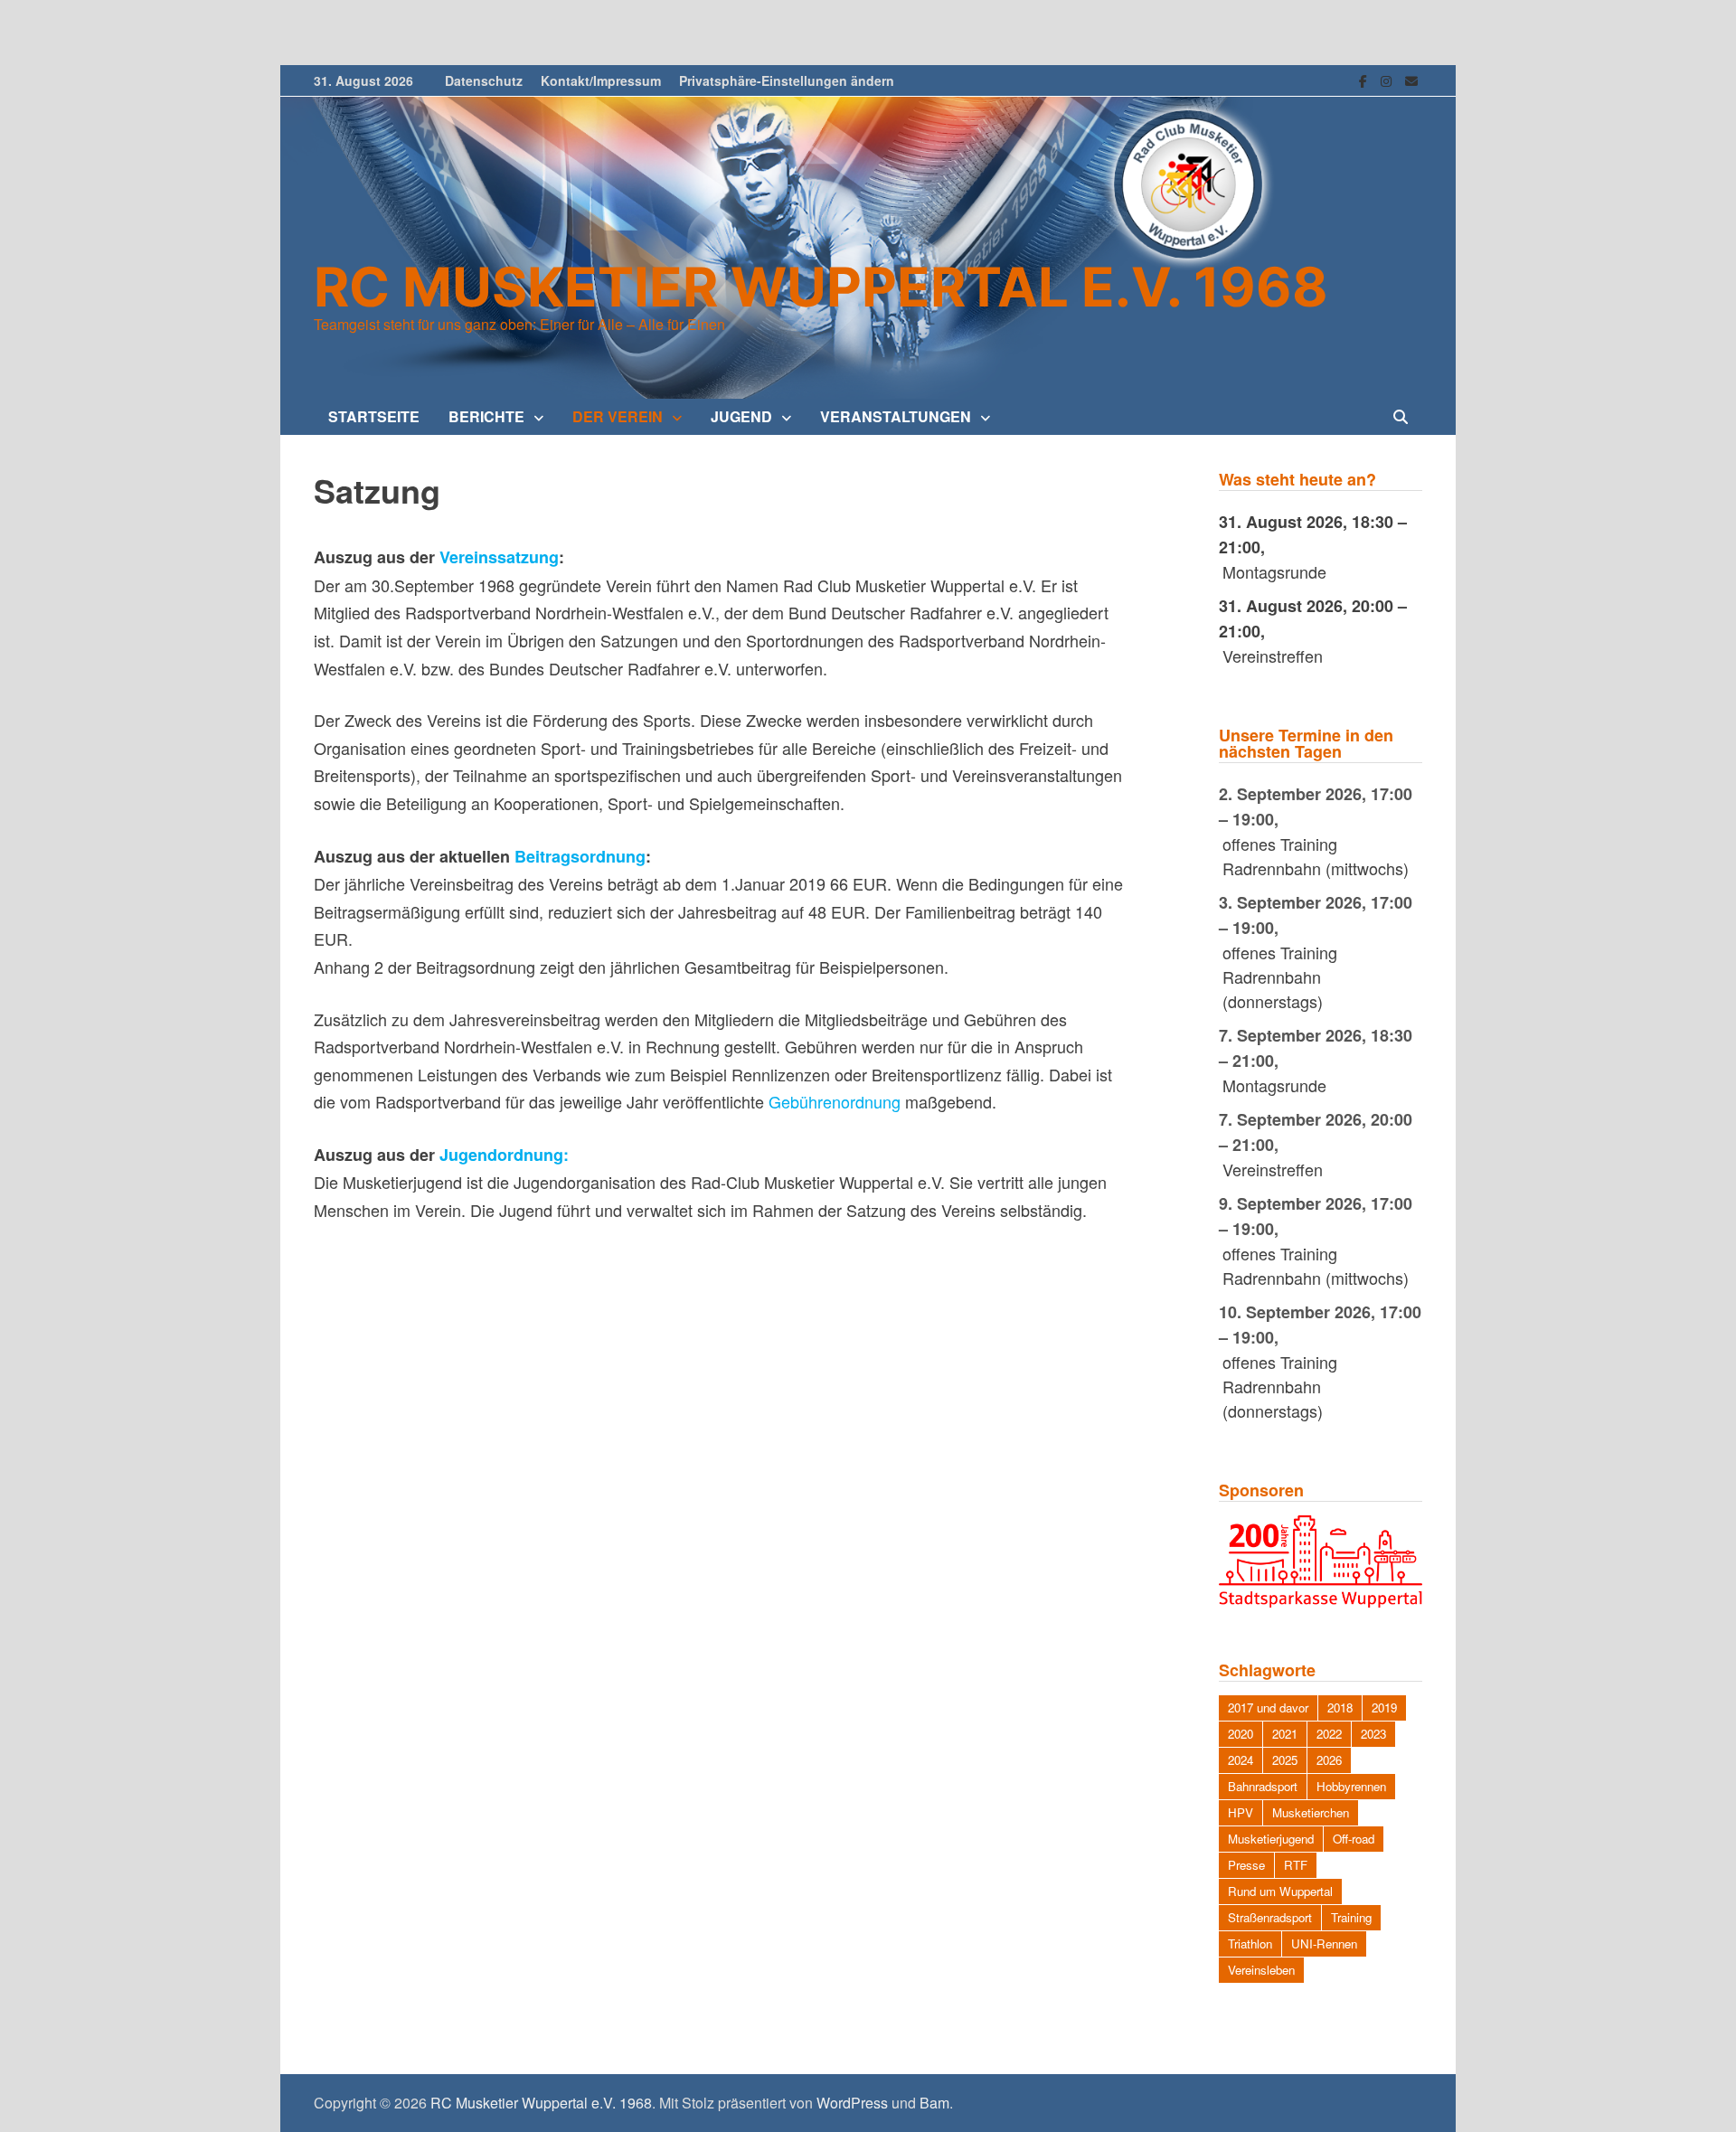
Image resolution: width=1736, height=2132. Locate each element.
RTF (1296, 1865)
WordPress (852, 2103)
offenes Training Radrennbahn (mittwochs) (1316, 856)
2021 (1285, 1734)
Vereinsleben (1261, 1970)
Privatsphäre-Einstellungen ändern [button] (787, 80)
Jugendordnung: (504, 1155)
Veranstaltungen (896, 416)
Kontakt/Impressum (601, 80)
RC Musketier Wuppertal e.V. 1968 (821, 287)
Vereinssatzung (499, 557)
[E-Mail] (1411, 79)
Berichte (486, 416)
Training (1351, 1917)
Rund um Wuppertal (1280, 1891)
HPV (1241, 1812)
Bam (934, 2103)
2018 (1340, 1707)
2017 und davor (1268, 1707)
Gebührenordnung (835, 1101)
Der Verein (618, 416)
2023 (1373, 1734)
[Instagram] (1388, 79)
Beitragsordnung (580, 856)
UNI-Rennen (1324, 1943)
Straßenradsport (1270, 1917)
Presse (1246, 1865)
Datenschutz (484, 80)
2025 (1285, 1760)
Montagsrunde (1274, 571)
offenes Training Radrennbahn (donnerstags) (1280, 976)
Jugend (741, 416)
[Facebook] (1365, 79)
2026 (1329, 1760)
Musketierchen (1311, 1812)
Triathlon (1250, 1943)
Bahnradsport (1263, 1786)
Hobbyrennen (1351, 1786)
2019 (1384, 1707)
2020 (1241, 1734)
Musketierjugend (1271, 1839)
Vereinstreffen (1273, 656)
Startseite (374, 416)
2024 (1241, 1760)
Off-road (1354, 1839)
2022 (1329, 1734)
